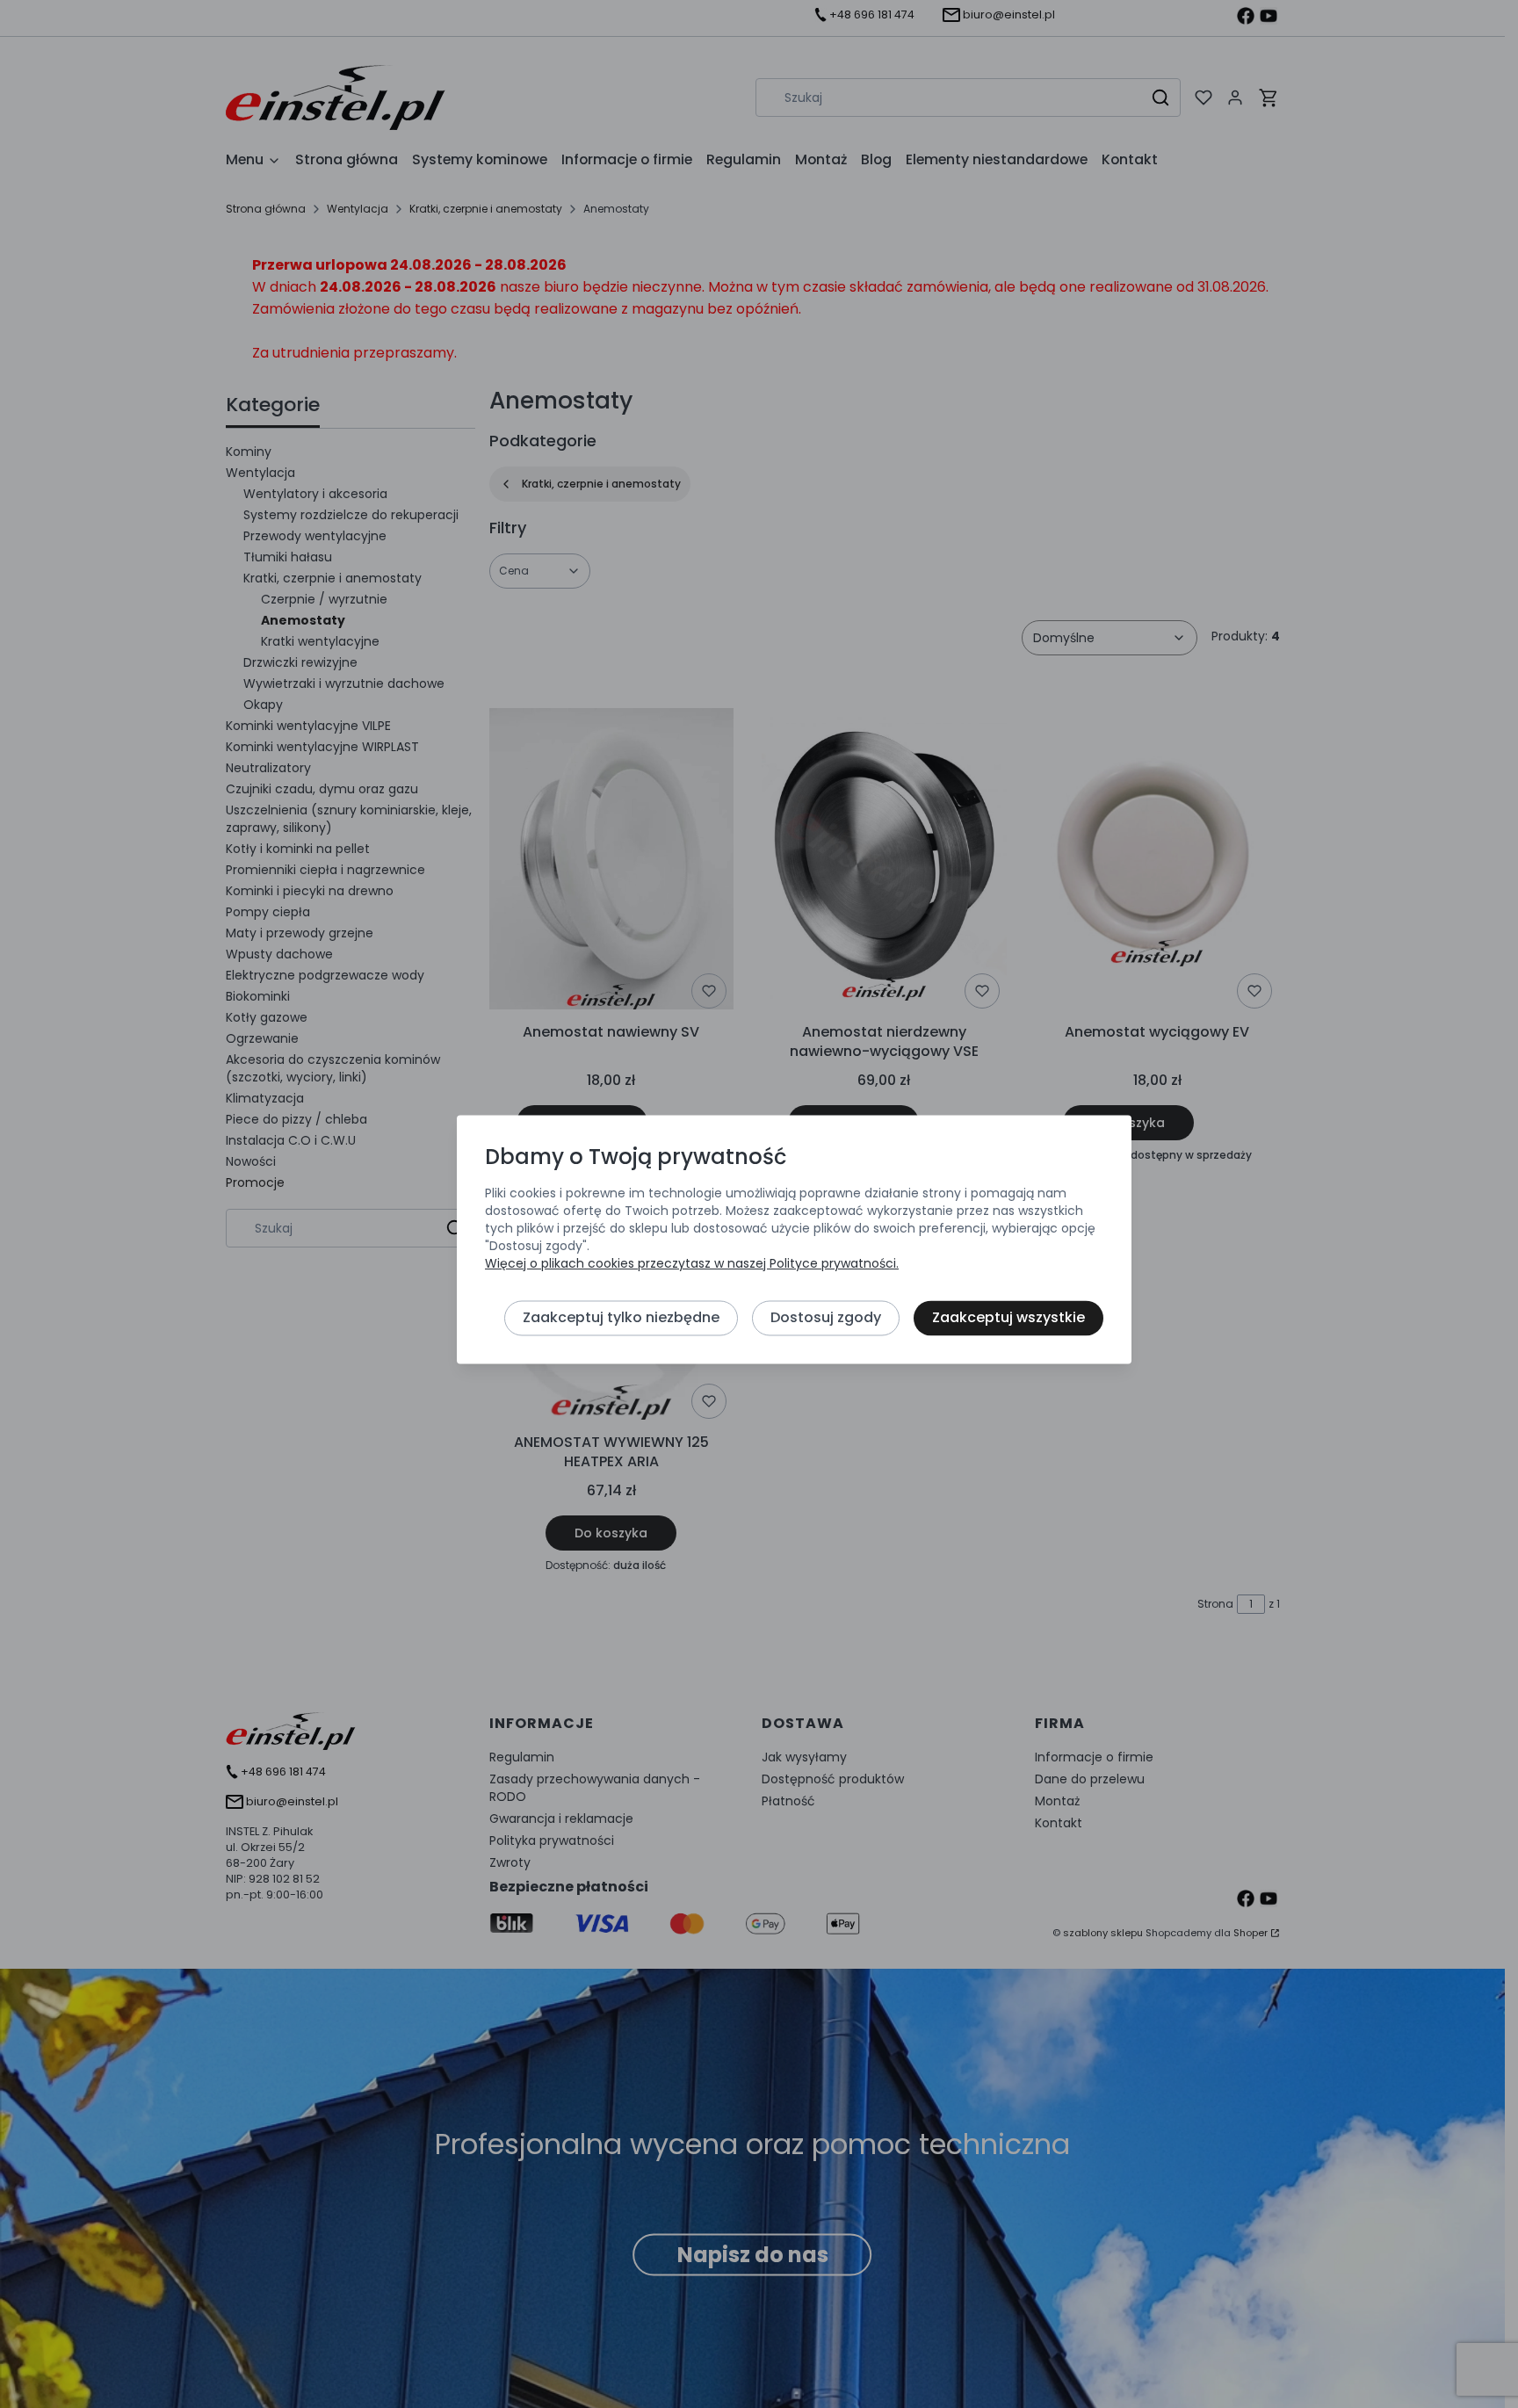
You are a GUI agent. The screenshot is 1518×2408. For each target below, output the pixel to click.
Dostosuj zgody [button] (826, 1317)
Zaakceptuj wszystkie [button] (1008, 1317)
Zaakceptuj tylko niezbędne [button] (621, 1317)
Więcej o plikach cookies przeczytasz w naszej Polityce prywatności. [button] (692, 1263)
